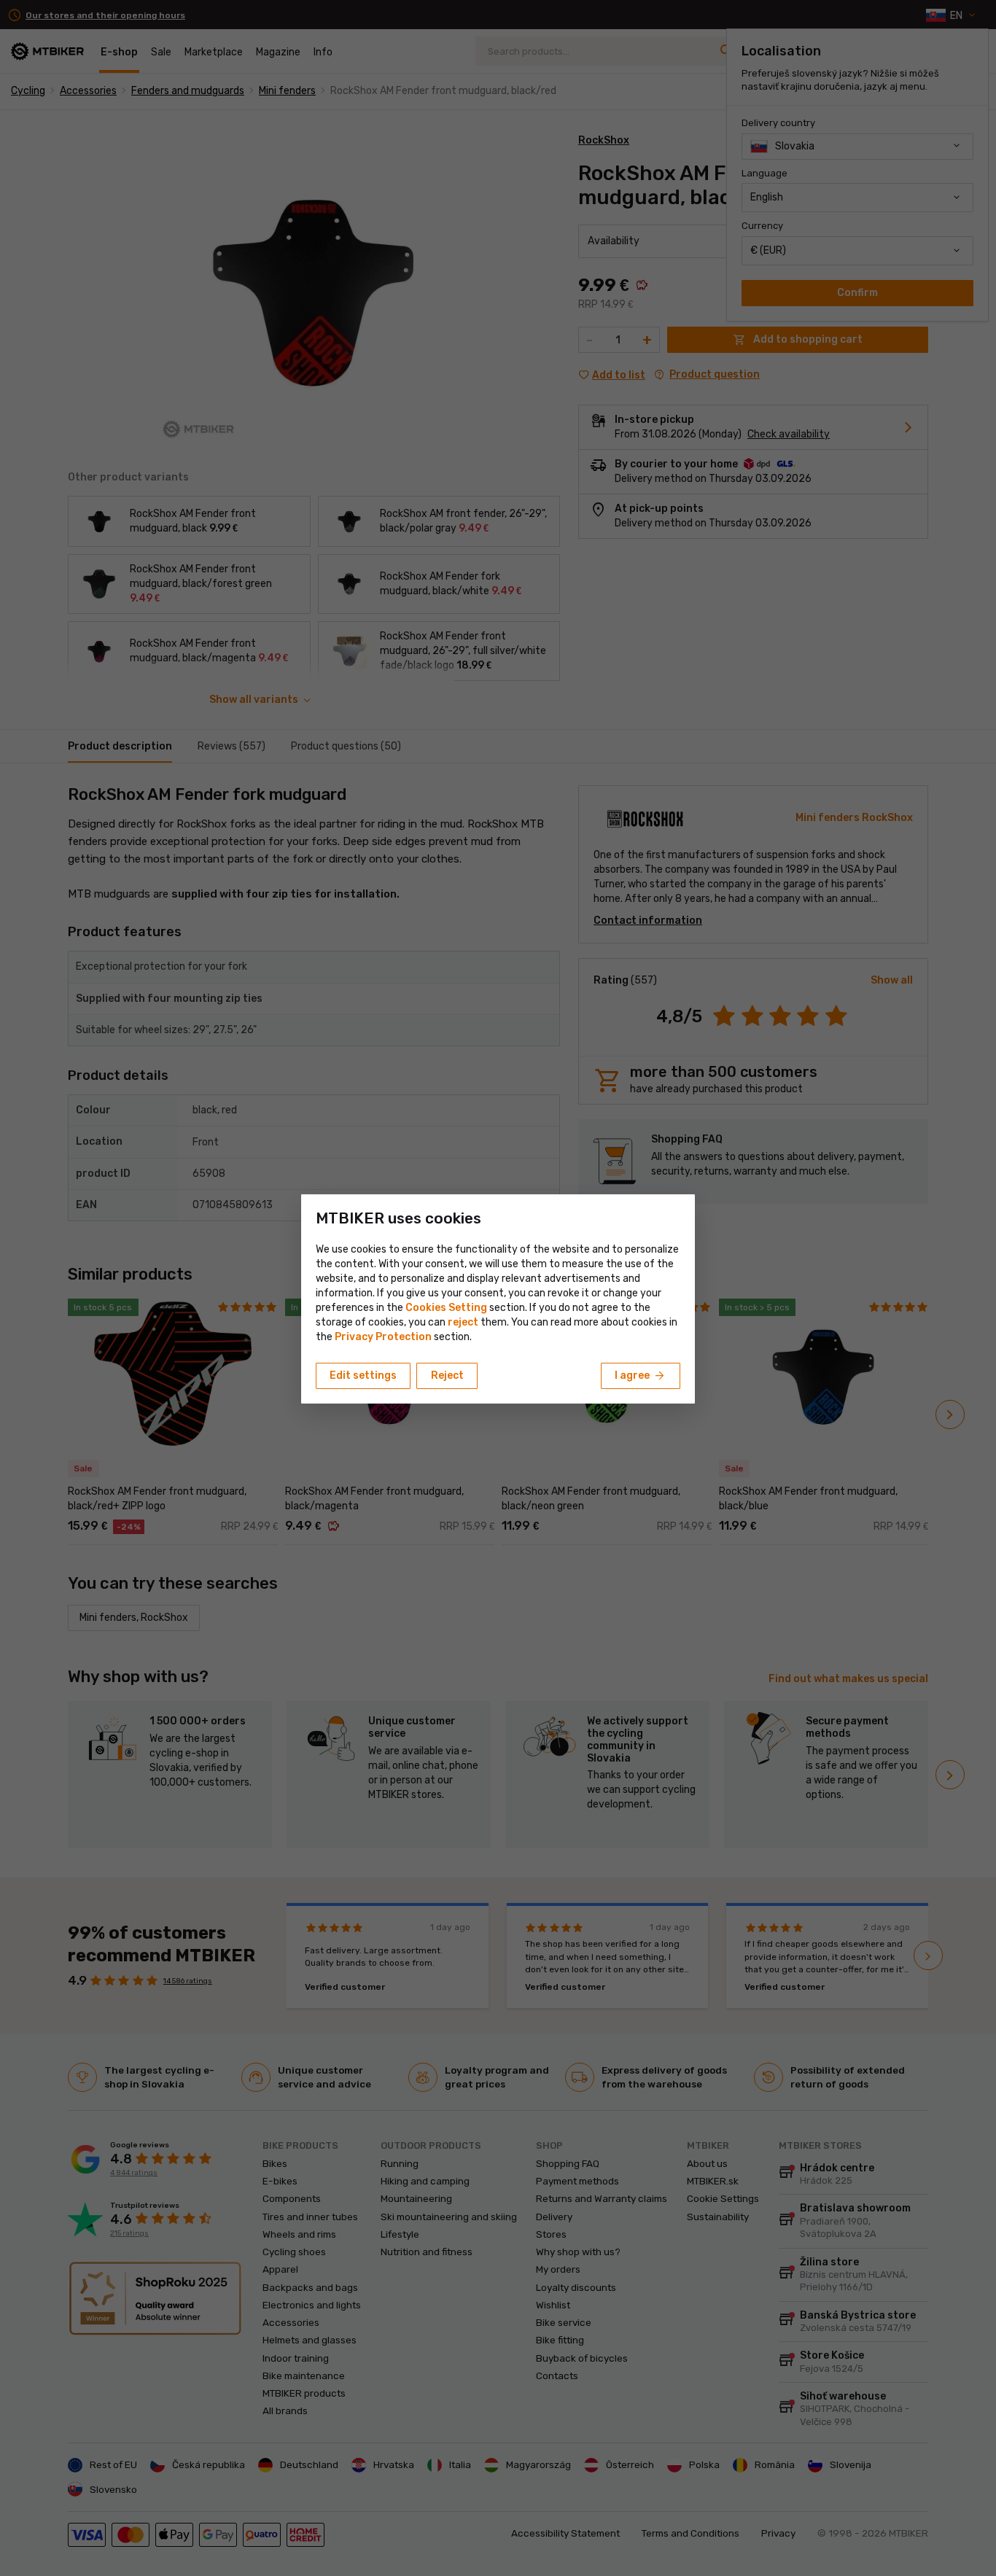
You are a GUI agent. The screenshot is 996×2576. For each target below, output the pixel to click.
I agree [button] (641, 1376)
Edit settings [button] (363, 1375)
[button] (463, 1322)
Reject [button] (447, 1375)
